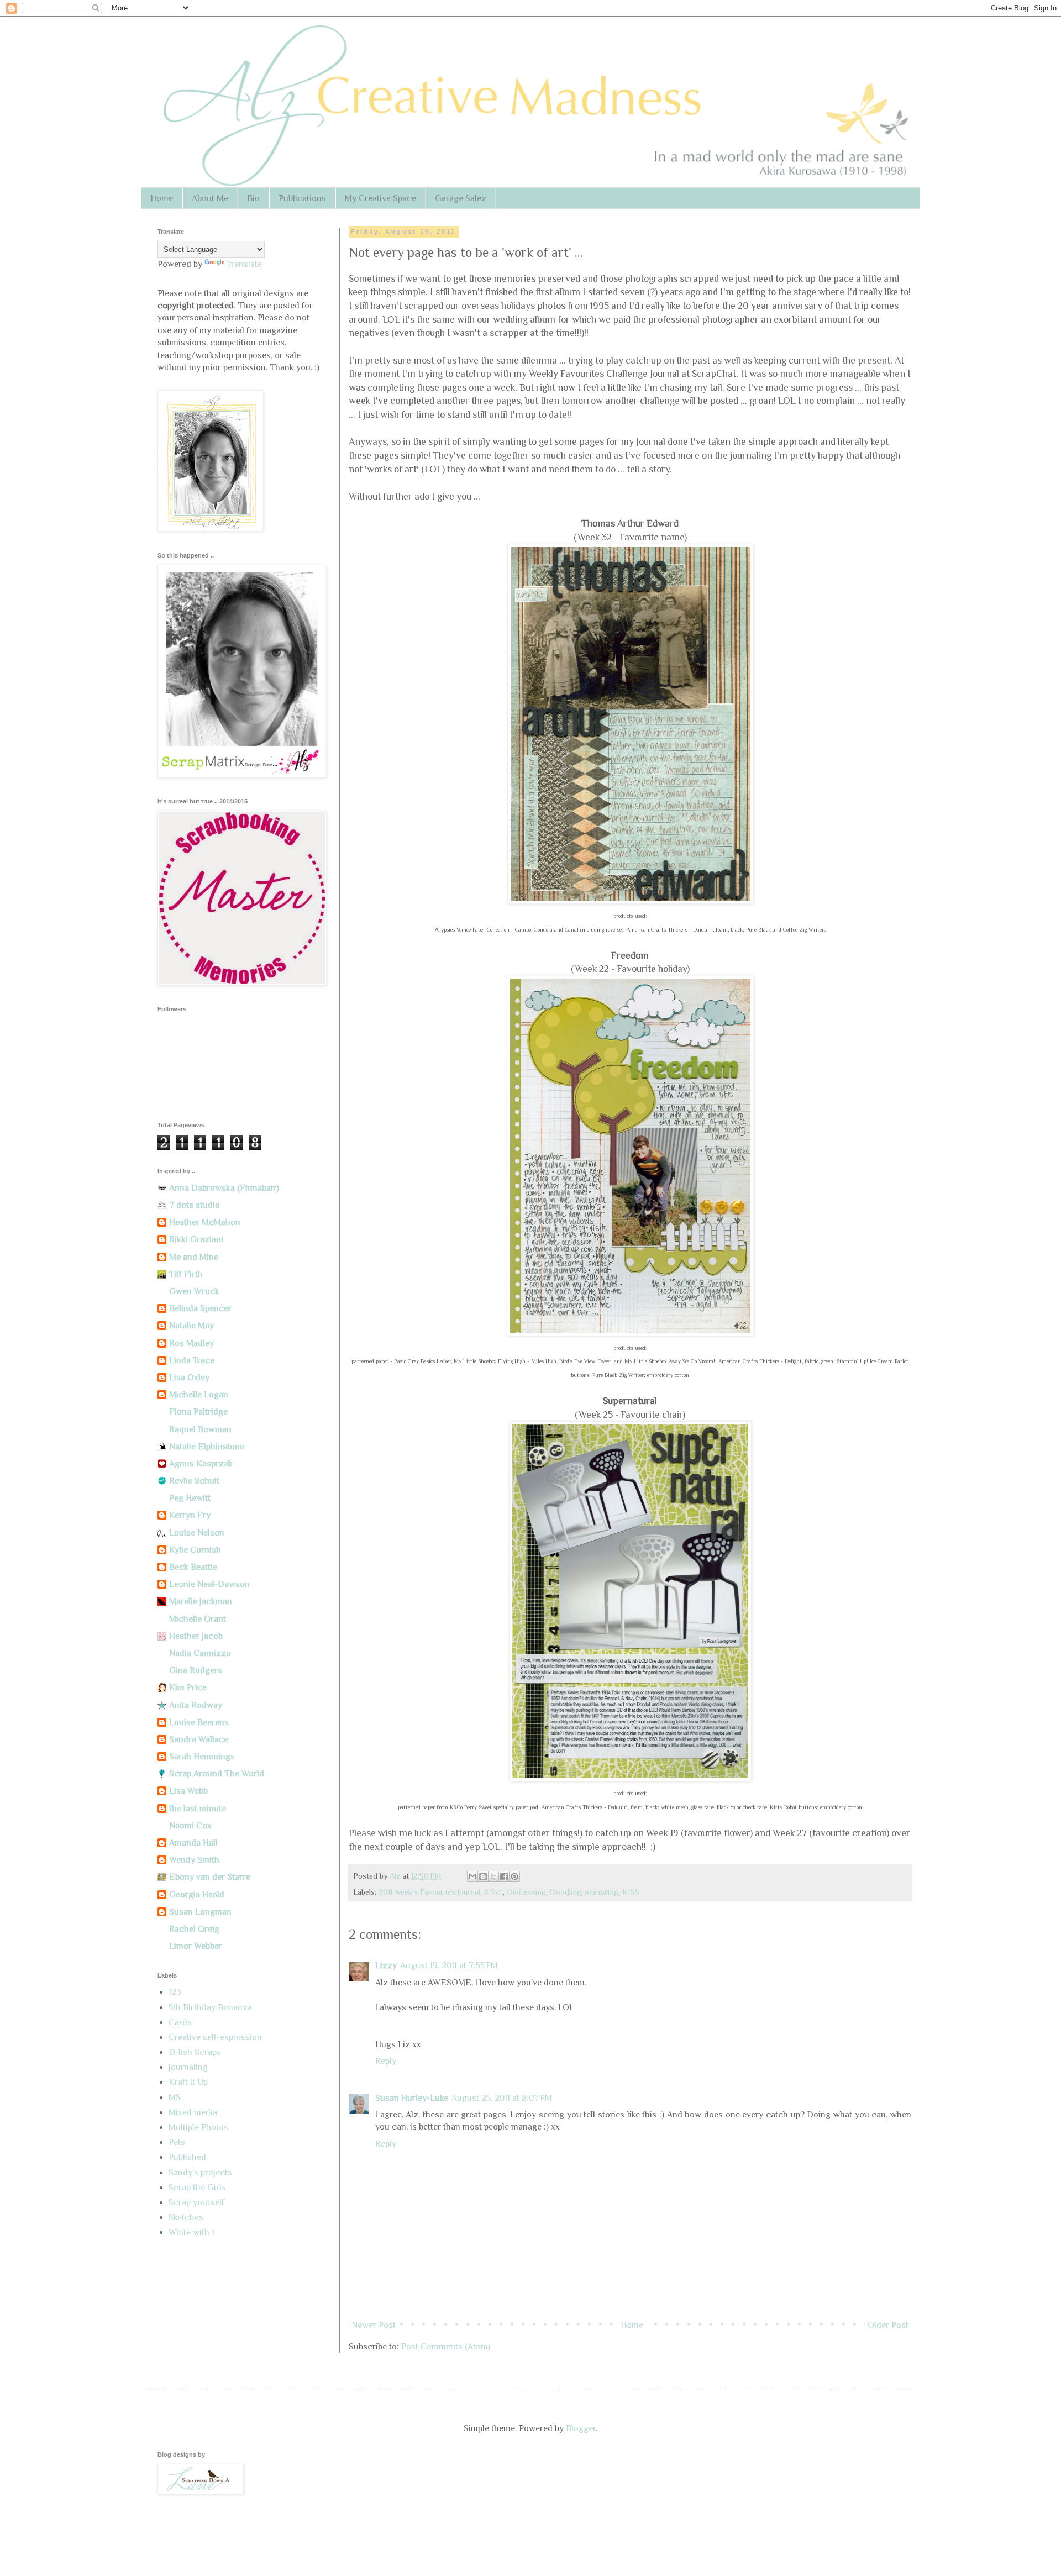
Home (162, 198)
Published (187, 2157)
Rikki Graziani (196, 1239)
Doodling (566, 1892)
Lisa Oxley (189, 1378)
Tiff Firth (186, 1274)
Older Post (888, 2325)
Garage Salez (461, 198)
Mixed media (193, 2112)
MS (175, 2097)
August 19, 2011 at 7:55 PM (449, 1965)
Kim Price (188, 1687)
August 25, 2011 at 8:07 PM (502, 2098)
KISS (631, 1892)
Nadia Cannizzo (200, 1653)
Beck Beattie (193, 1567)
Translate (244, 264)
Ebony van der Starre (210, 1877)
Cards (180, 2022)
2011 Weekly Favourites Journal (429, 1892)
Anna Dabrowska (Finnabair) (224, 1188)
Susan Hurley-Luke (412, 2098)
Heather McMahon (205, 1222)
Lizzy (386, 1965)
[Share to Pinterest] (514, 1876)
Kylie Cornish (195, 1550)
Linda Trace (192, 1360)
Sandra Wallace (199, 1739)
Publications (302, 198)
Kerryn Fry (190, 1515)
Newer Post (374, 2325)
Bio (253, 198)
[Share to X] (493, 1876)
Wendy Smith (194, 1860)
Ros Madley (191, 1343)
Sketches (186, 2217)
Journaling (602, 1892)
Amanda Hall (193, 1843)
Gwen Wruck (194, 1291)
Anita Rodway (196, 1705)
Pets (177, 2142)
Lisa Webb (188, 1791)
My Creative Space (380, 198)
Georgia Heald (197, 1895)
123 (175, 1992)
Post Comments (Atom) (446, 2347)
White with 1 (191, 2232)
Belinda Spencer (200, 1308)
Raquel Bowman (200, 1429)
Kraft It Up (188, 2082)
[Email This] (472, 1876)
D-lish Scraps (195, 2052)
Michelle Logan (199, 1395)
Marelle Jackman (201, 1601)
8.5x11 (493, 1892)
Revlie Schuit (194, 1481)
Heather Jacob (196, 1636)
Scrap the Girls (197, 2188)
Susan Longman (200, 1912)
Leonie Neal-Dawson (209, 1584)
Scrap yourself (196, 2202)
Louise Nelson (197, 1533)
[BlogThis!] (483, 1876)
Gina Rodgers (196, 1670)
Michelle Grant (198, 1619)
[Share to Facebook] (504, 1876)
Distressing (526, 1892)
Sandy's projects (200, 2173)
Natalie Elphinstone (207, 1447)
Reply (386, 2061)
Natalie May (191, 1326)
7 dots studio (195, 1205)
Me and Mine (194, 1257)
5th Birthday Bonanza (210, 2007)
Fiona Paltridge (198, 1412)
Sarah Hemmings (202, 1757)
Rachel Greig (194, 1929)
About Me (210, 198)
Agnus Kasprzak (201, 1464)
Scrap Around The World (217, 1774)
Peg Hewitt (190, 1498)
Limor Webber (196, 1946)
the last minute (198, 1809)
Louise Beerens (199, 1722)
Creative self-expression (215, 2037)
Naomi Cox (190, 1826)
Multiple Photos (198, 2127)
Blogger (581, 2428)
